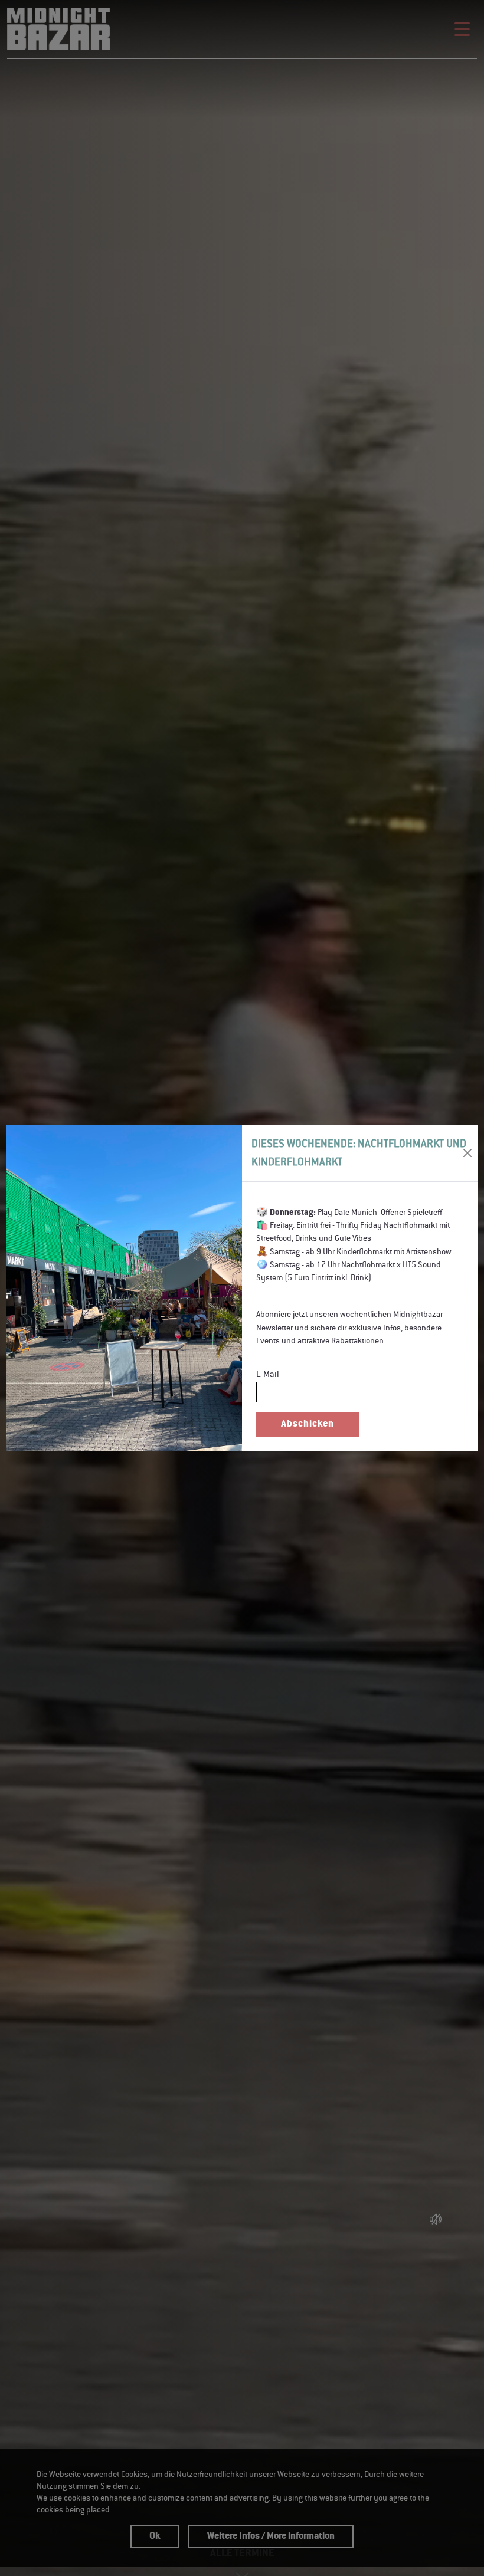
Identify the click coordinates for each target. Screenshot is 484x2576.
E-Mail (268, 1374)
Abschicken (308, 1424)
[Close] (467, 1153)
